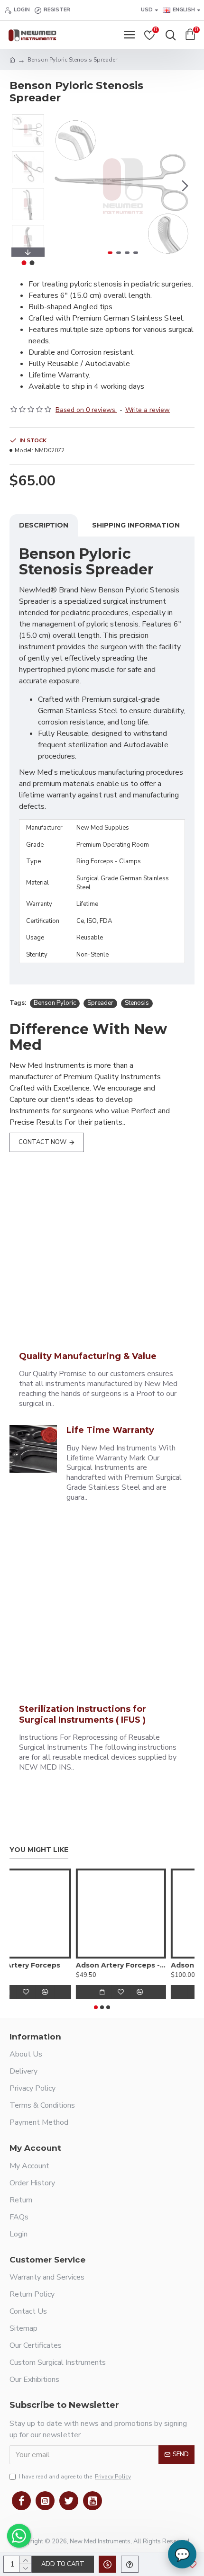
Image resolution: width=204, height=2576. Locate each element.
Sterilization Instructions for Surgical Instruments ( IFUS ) (83, 1714)
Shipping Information (136, 525)
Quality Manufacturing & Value (88, 1356)
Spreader (100, 1003)
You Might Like (39, 1850)
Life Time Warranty (110, 1430)
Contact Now (42, 1142)
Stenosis (137, 1003)
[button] (61, 186)
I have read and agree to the (75, 2477)
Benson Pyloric (55, 1003)
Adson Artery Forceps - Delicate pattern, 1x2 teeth (149, 1965)
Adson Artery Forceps (49, 1965)
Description (44, 525)
